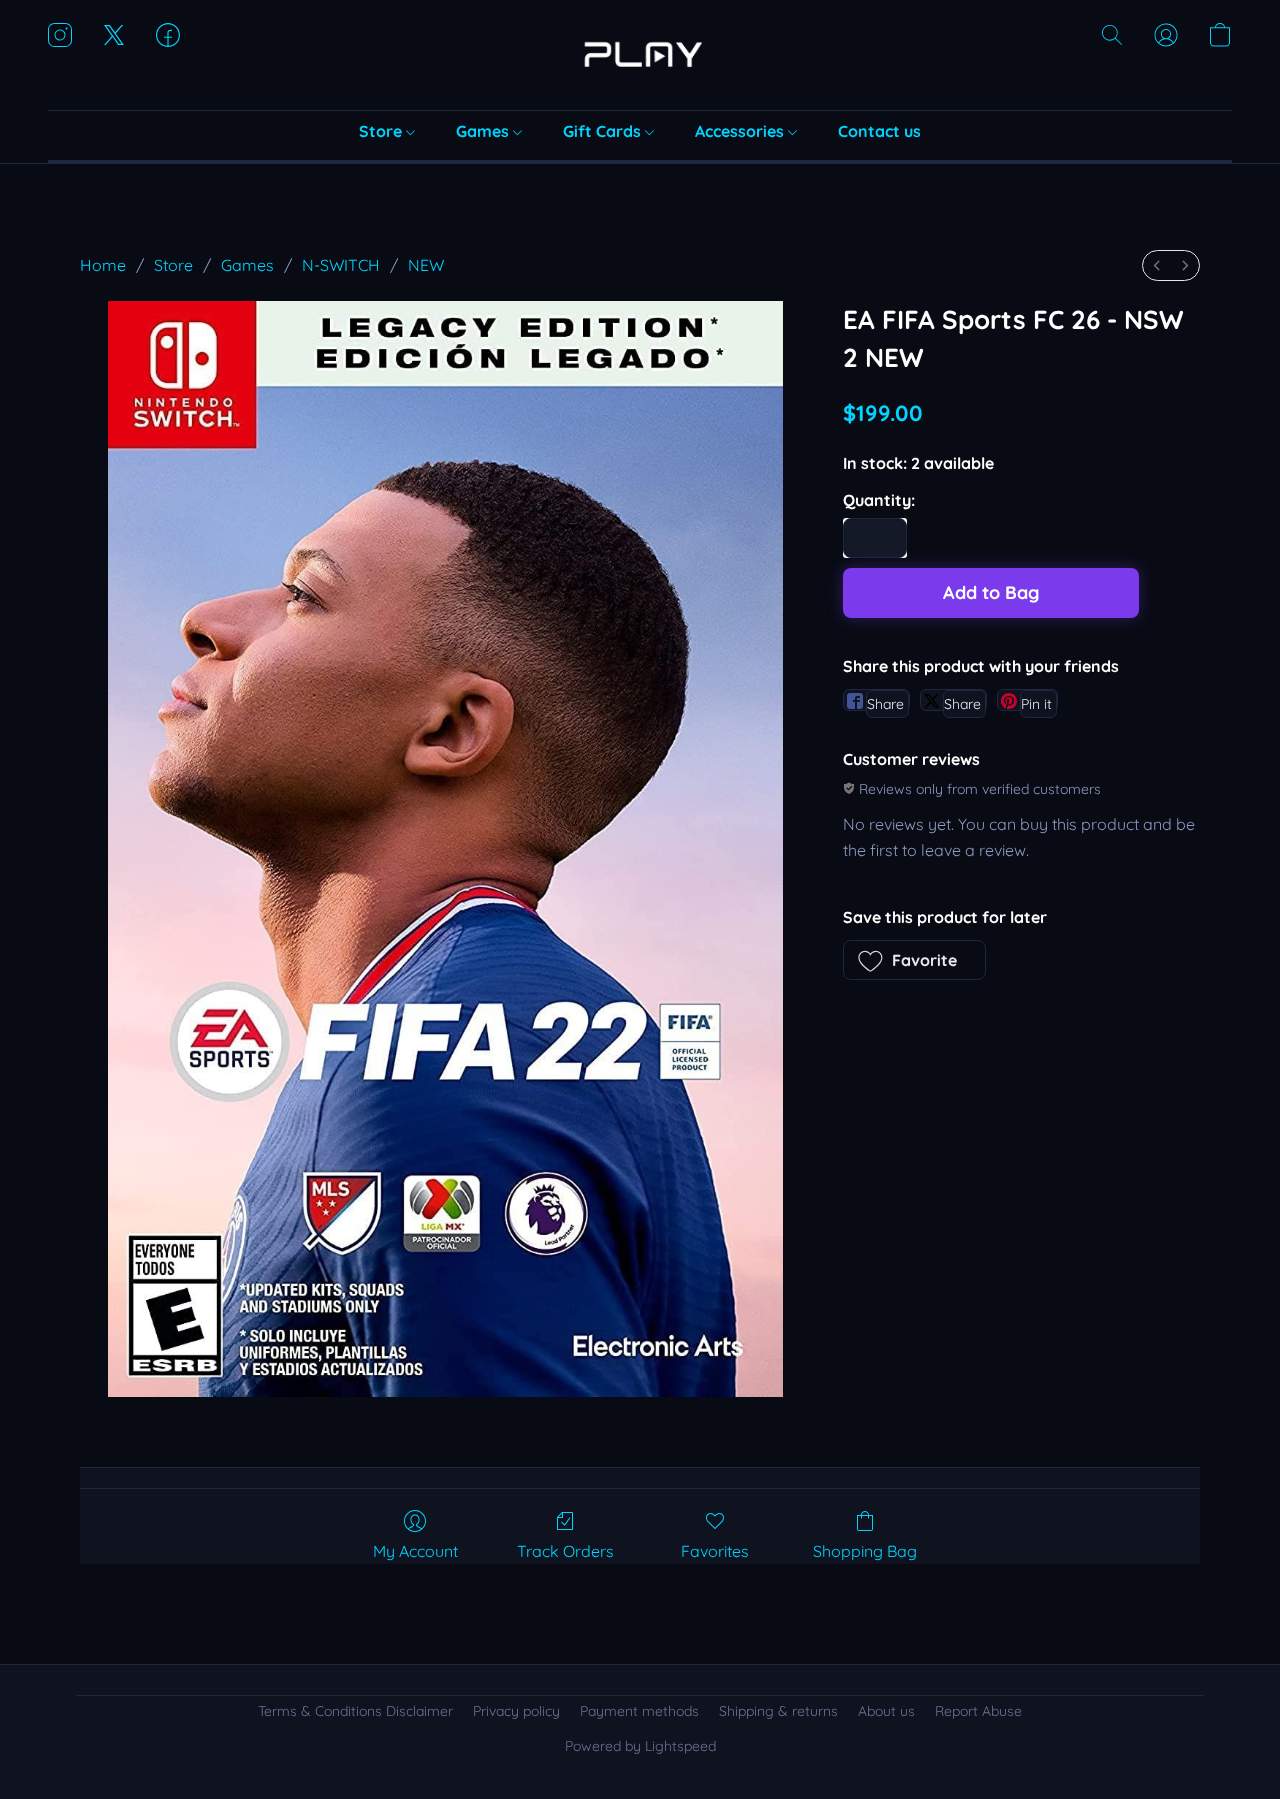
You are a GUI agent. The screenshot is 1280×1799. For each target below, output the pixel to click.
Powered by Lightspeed (640, 1746)
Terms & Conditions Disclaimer (355, 1711)
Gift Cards (604, 131)
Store (382, 131)
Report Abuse (978, 1711)
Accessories (741, 131)
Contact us (879, 131)
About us (886, 1711)
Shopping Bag (865, 1551)
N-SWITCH (341, 265)
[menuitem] (1157, 265)
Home (103, 265)
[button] (640, 55)
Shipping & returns (778, 1711)
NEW (426, 265)
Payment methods (639, 1711)
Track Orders (565, 1551)
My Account (415, 1551)
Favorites (715, 1551)
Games (484, 131)
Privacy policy (516, 1711)
